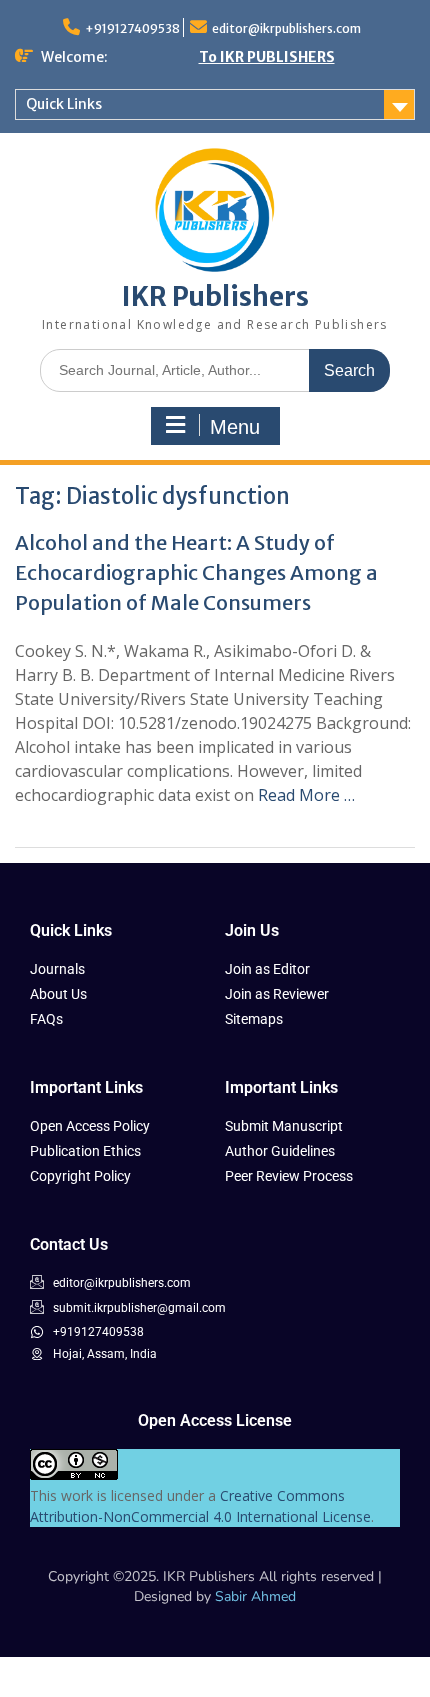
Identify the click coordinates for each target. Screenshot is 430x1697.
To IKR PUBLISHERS (267, 57)
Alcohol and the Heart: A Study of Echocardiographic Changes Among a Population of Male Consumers (196, 572)
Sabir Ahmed (255, 1596)
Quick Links (64, 104)
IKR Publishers (215, 296)
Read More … (306, 795)
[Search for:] (215, 369)
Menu (235, 427)
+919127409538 (132, 28)
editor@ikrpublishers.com (286, 28)
